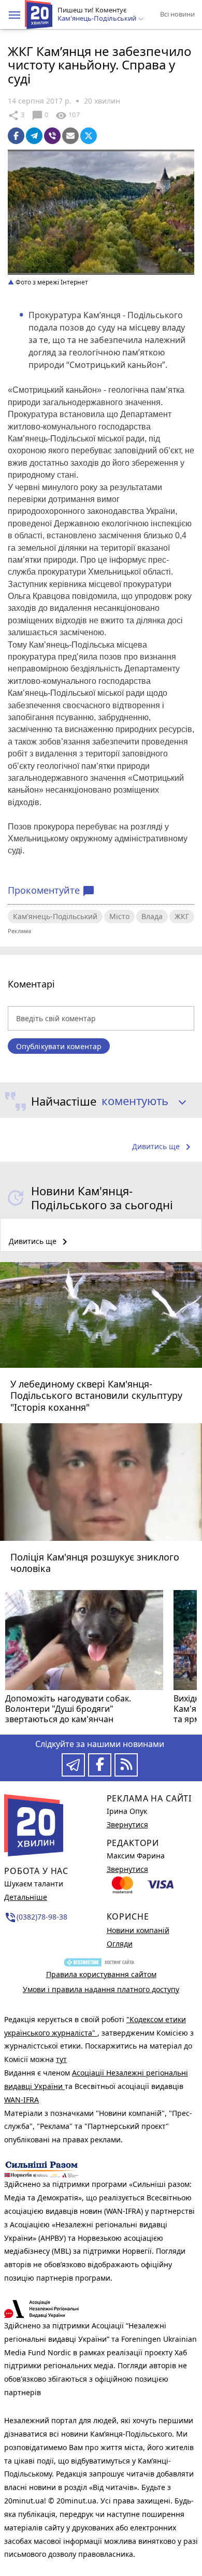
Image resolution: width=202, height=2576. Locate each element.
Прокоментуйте (51, 891)
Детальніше (26, 1897)
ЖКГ (182, 916)
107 (67, 116)
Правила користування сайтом (101, 1974)
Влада (152, 916)
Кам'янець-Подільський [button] (98, 19)
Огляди (120, 1944)
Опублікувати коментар (59, 1046)
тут (61, 2059)
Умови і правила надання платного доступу (101, 1989)
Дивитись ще (163, 1147)
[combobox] (140, 1101)
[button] (15, 15)
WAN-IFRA (21, 2100)
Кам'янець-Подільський (55, 916)
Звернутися (127, 1824)
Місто (119, 916)
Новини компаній (138, 1930)
